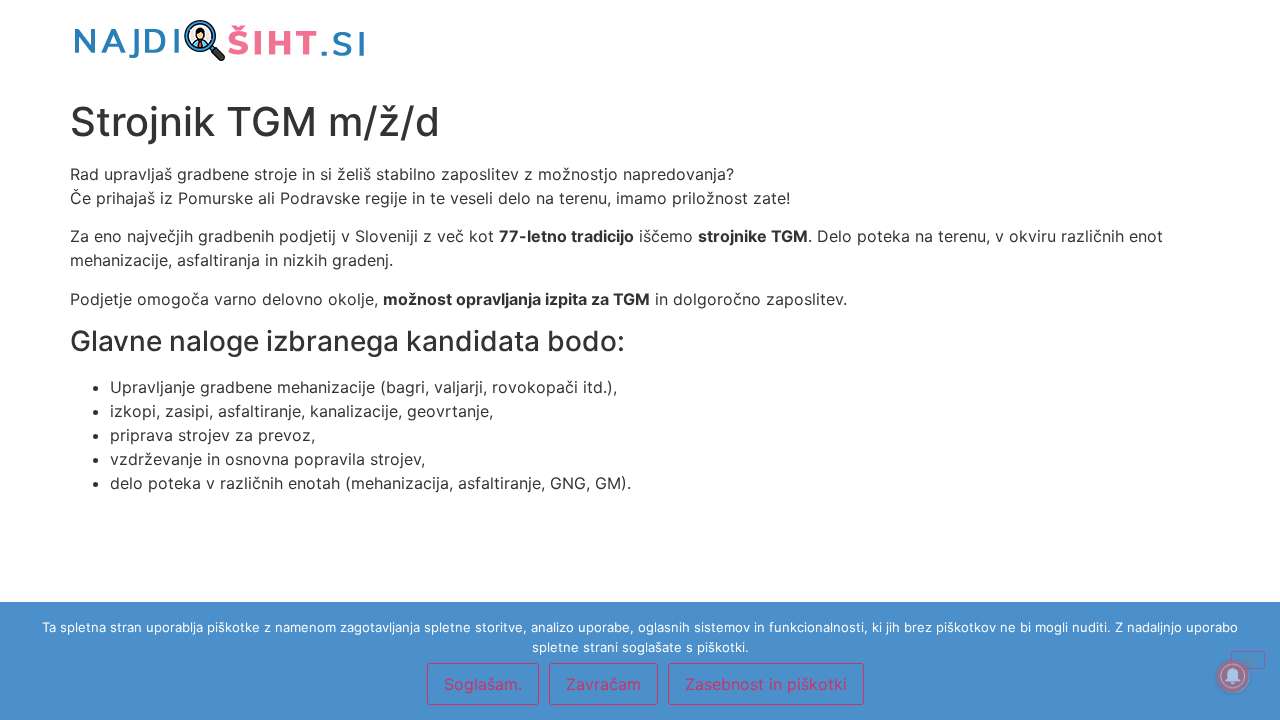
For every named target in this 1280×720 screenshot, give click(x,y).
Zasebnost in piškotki (766, 684)
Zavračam (603, 684)
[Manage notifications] (1233, 676)
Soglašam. (483, 684)
